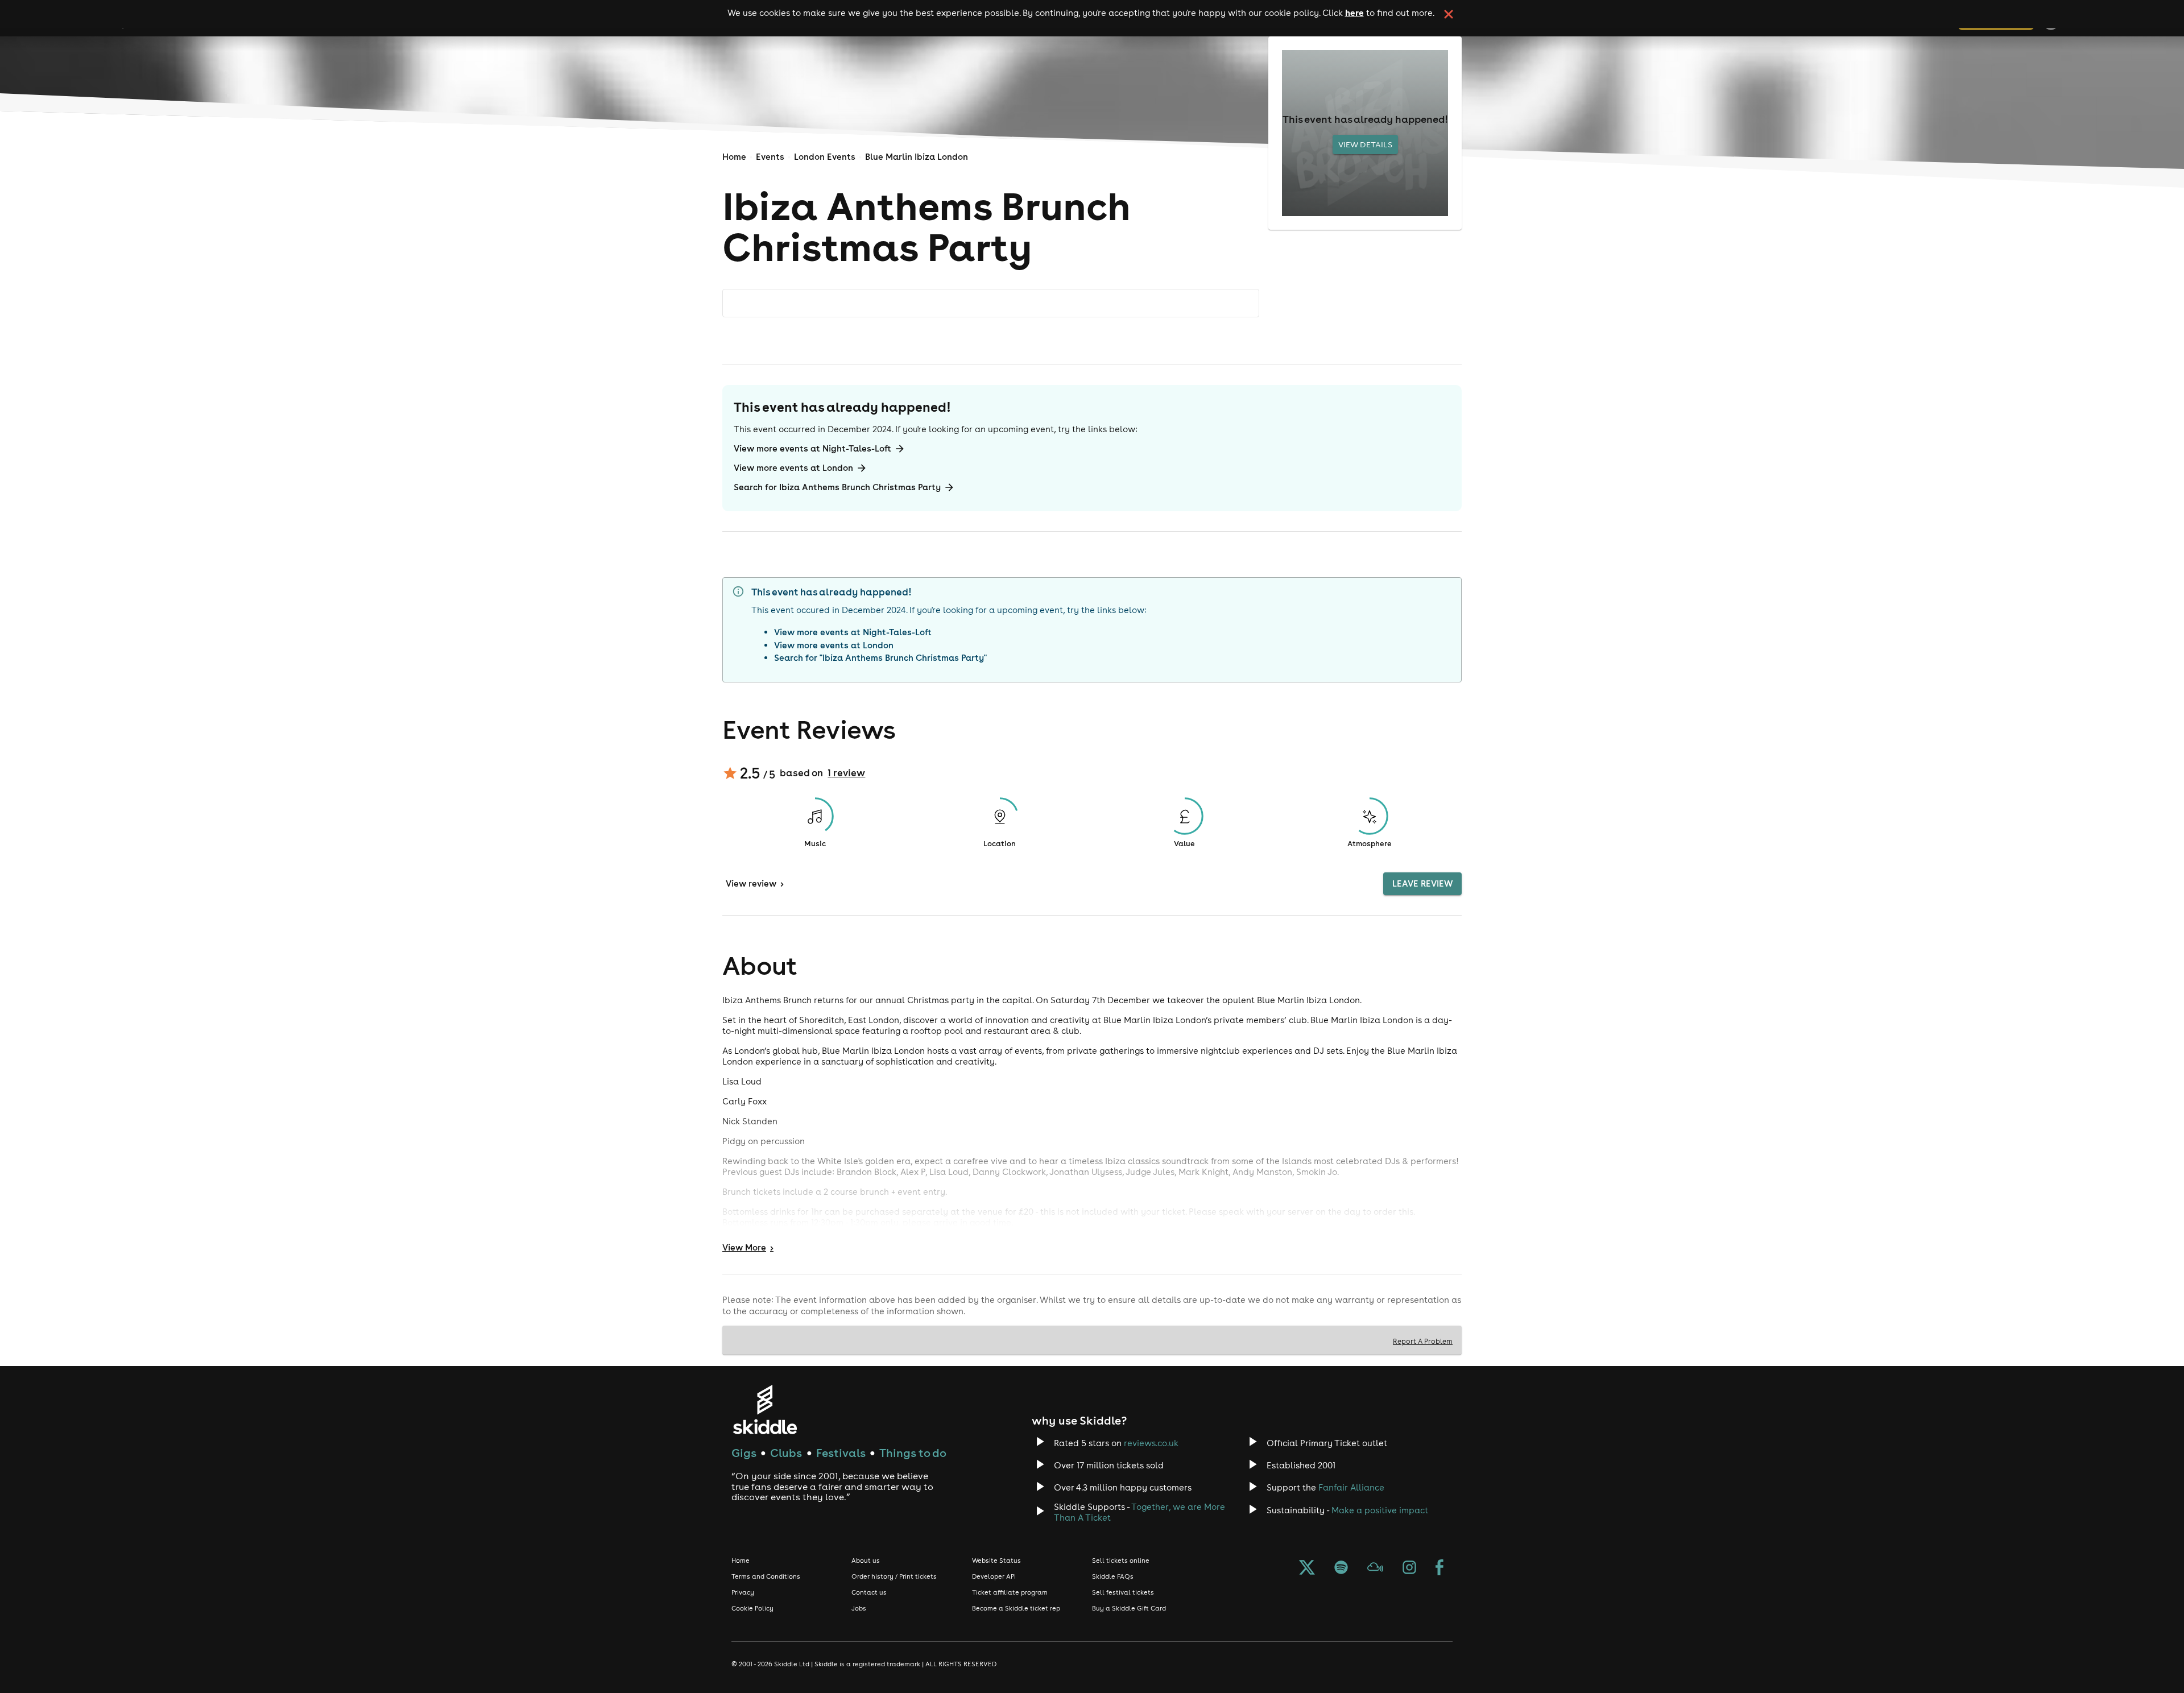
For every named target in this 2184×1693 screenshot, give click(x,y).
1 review (846, 773)
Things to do (913, 1453)
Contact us (869, 1592)
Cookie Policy (752, 1608)
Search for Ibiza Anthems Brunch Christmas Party (837, 487)
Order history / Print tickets (894, 1576)
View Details (1365, 144)
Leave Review (1422, 883)
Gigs (744, 1453)
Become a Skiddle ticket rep (1016, 1608)
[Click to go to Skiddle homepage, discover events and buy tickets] (765, 1410)
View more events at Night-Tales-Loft (812, 448)
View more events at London (793, 468)
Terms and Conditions (766, 1576)
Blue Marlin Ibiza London (917, 157)
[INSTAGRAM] (1409, 1568)
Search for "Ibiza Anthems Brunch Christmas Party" (880, 658)
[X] (1307, 1568)
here (1354, 13)
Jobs (859, 1608)
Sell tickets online (1121, 1560)
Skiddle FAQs (1113, 1576)
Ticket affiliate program (1010, 1592)
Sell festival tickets (1123, 1592)
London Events (825, 157)
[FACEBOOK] (1440, 1568)
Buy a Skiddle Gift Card (1129, 1608)
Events (770, 157)
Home (734, 157)
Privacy (743, 1592)
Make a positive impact (1380, 1510)
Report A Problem (1423, 1341)
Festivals (841, 1453)
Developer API (994, 1576)
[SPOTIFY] (1341, 1568)
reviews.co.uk (1151, 1443)
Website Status (996, 1560)
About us (866, 1560)
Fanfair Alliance (1351, 1487)
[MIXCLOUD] (1375, 1568)
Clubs (786, 1453)
